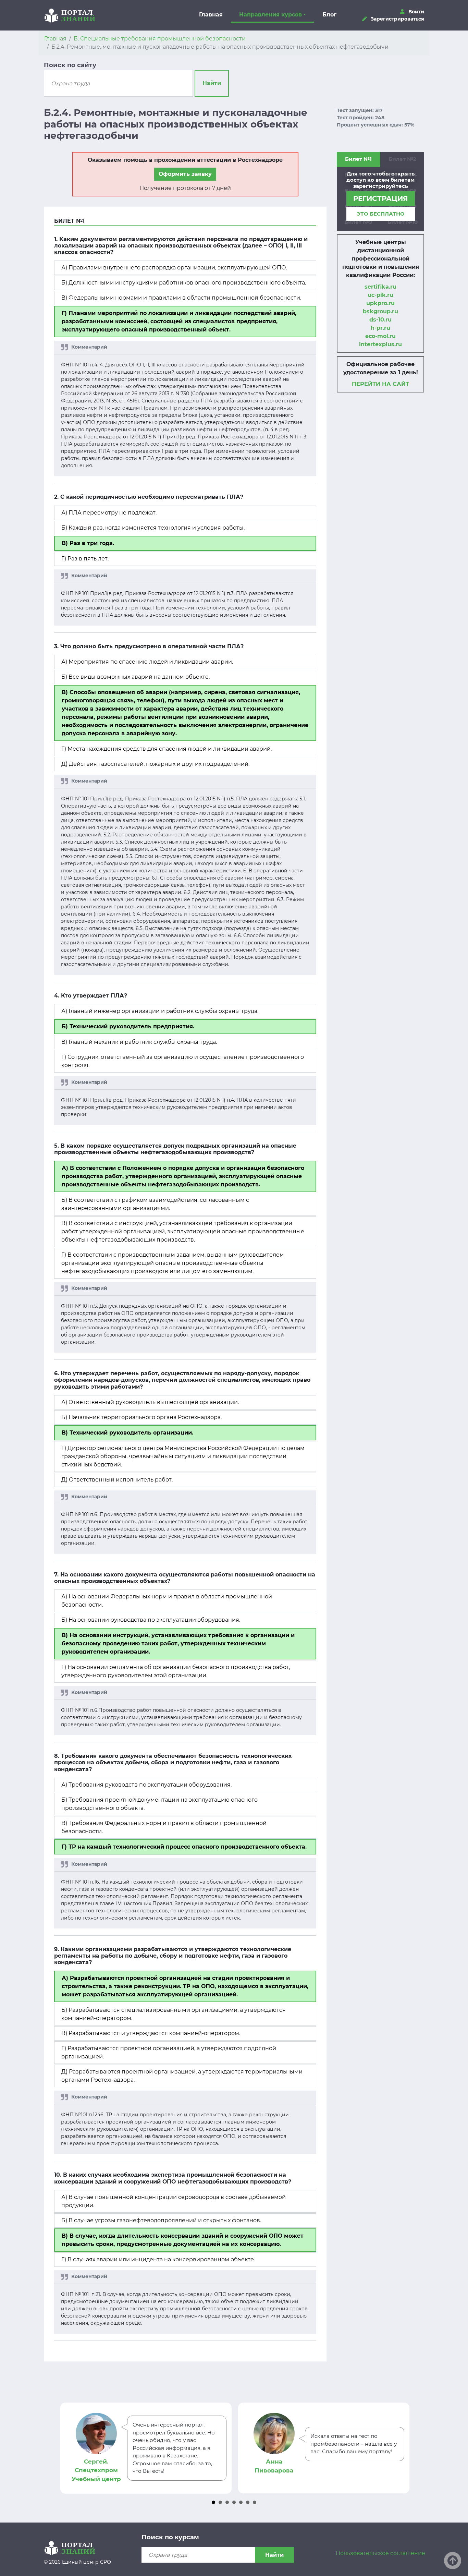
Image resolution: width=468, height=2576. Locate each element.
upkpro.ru (380, 303)
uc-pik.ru (380, 295)
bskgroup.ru (380, 311)
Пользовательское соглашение (380, 2553)
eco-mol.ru (380, 336)
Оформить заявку (185, 174)
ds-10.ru (380, 320)
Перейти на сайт (380, 384)
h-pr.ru (380, 328)
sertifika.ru (380, 287)
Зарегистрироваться (397, 19)
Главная (211, 15)
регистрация (381, 198)
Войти (416, 12)
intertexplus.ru (380, 344)
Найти (212, 83)
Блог (329, 15)
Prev (66, 2448)
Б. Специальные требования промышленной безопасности (160, 39)
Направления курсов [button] (270, 15)
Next (402, 2448)
